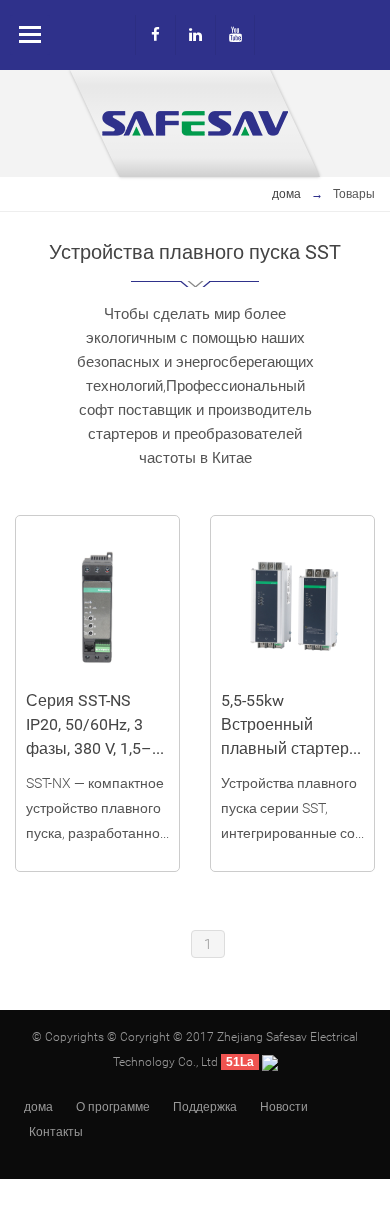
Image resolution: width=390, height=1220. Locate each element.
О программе (113, 1107)
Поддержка (205, 1107)
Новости (284, 1107)
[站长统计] (270, 1062)
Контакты (56, 1132)
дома (286, 194)
